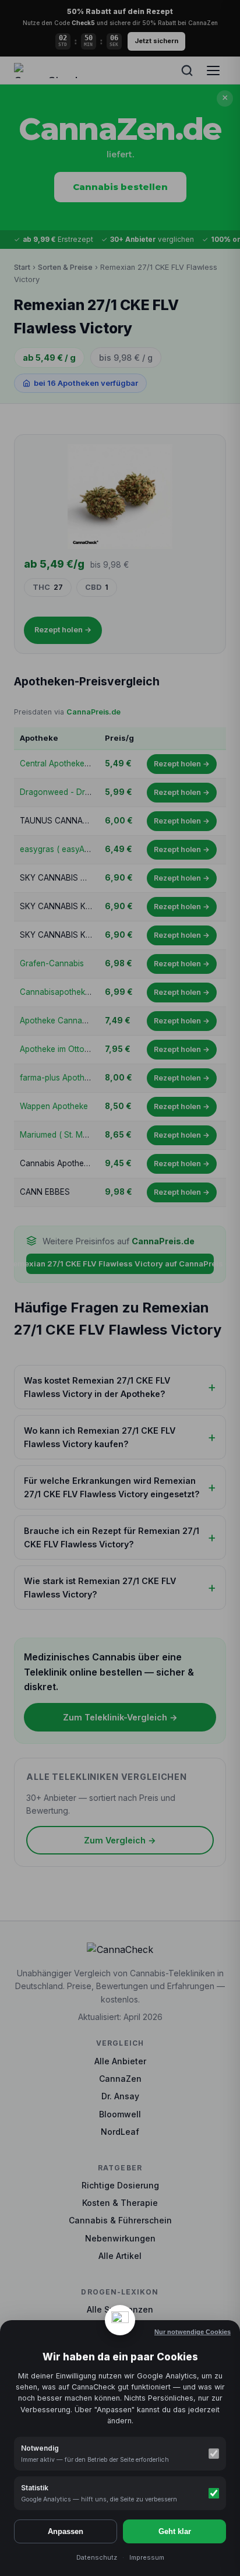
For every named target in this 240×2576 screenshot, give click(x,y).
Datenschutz (97, 2557)
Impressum (147, 2557)
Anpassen (66, 2531)
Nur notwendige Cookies (193, 2332)
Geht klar (175, 2531)
